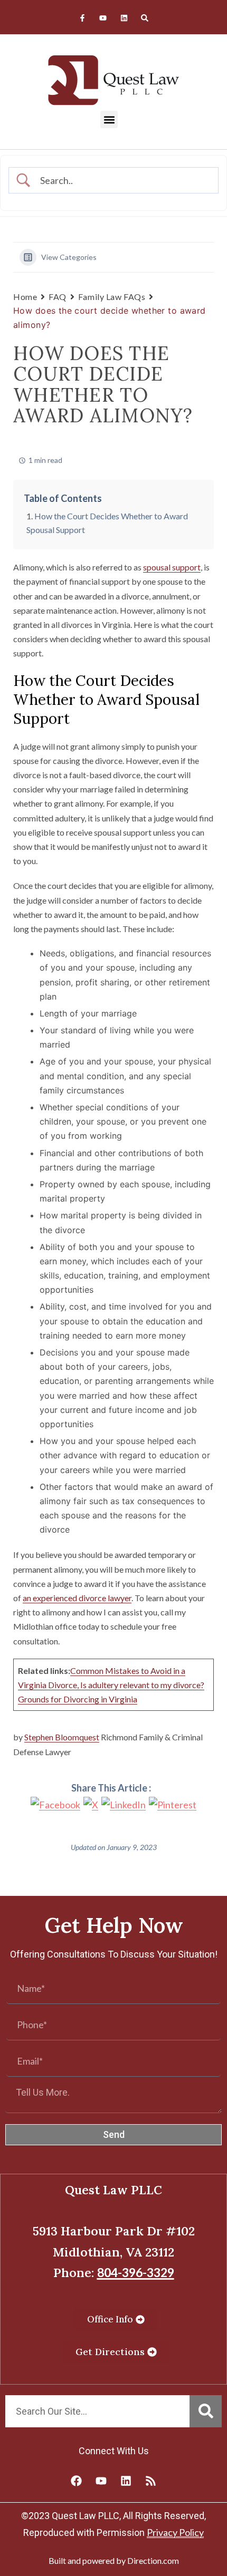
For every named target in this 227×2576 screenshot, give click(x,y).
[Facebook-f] (83, 18)
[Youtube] (103, 18)
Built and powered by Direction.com (114, 2560)
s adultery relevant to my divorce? (144, 1685)
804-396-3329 (136, 2272)
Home (25, 297)
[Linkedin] (124, 18)
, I (80, 1685)
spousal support (172, 567)
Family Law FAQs (112, 297)
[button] (109, 119)
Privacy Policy (175, 2532)
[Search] (144, 18)
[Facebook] (77, 2481)
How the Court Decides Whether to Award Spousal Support (107, 523)
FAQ (58, 297)
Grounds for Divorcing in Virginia (78, 1699)
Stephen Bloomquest (62, 1737)
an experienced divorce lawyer (77, 1598)
